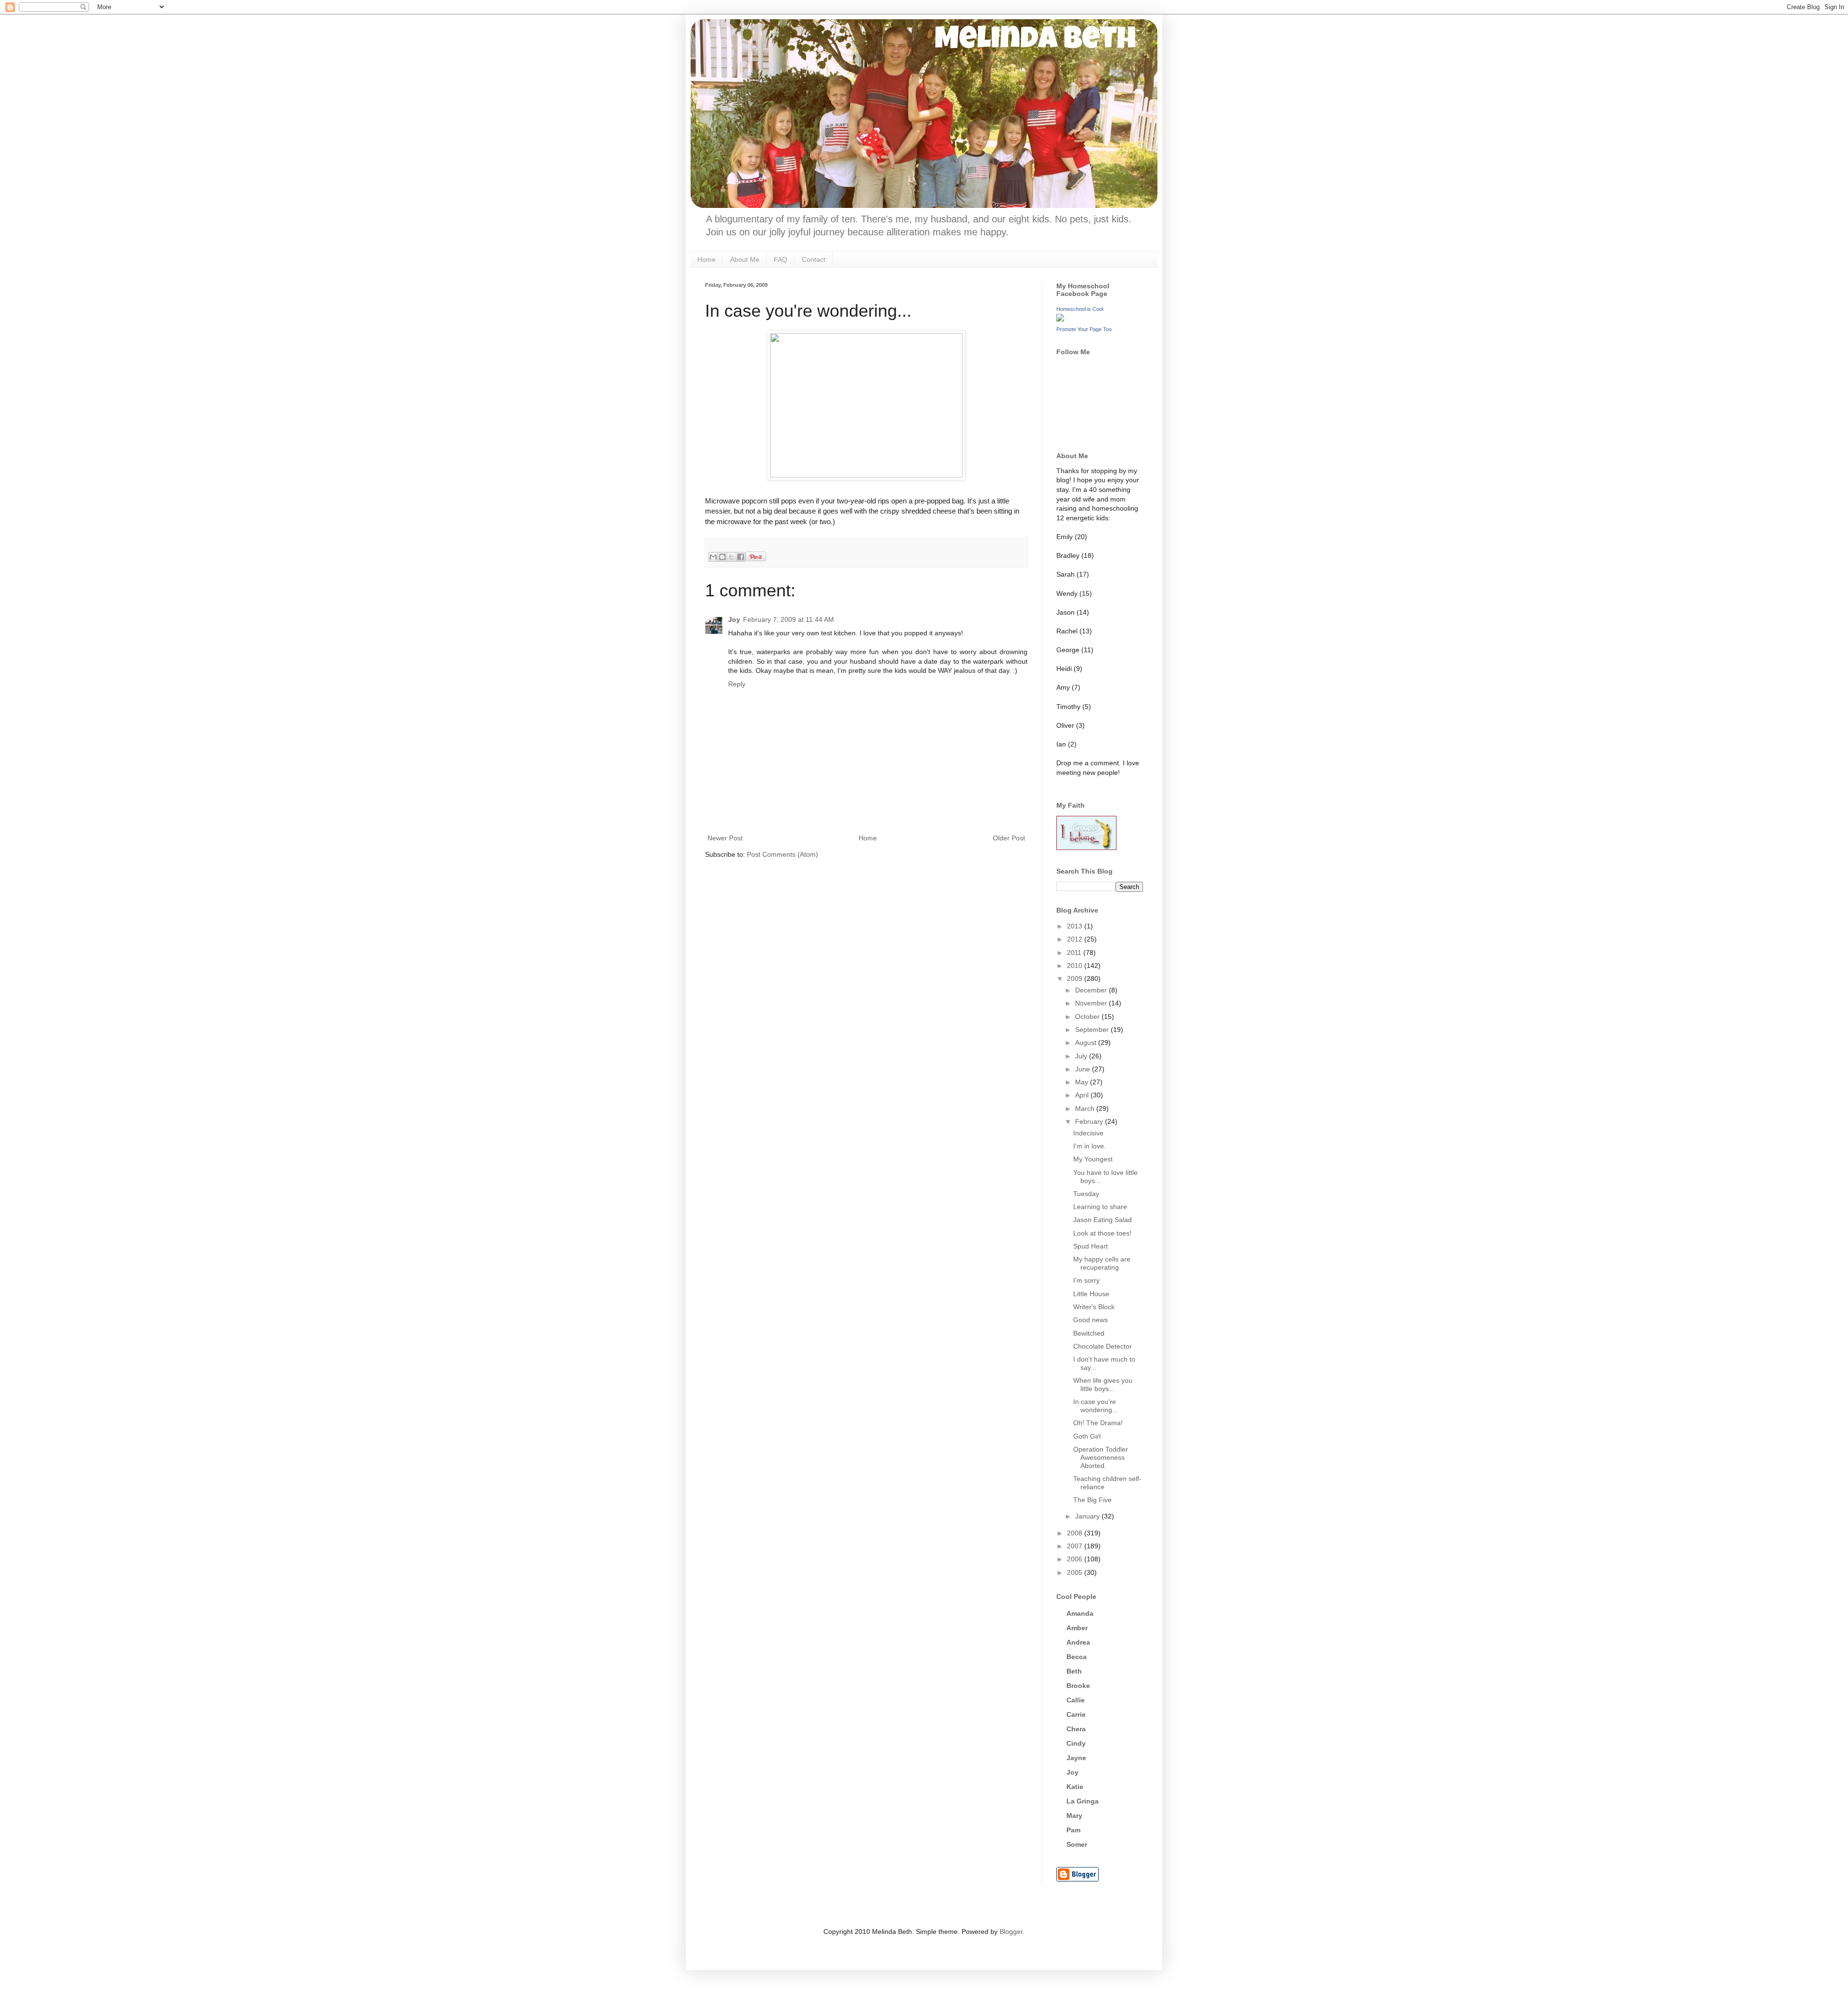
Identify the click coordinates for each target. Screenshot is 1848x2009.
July (1082, 1056)
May (1083, 1082)
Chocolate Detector (1103, 1346)
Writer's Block (1094, 1307)
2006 (1076, 1559)
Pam (1073, 1830)
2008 (1076, 1533)
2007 (1076, 1546)
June (1084, 1069)
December (1092, 990)
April (1083, 1095)
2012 (1076, 939)
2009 (1076, 979)
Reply (737, 684)
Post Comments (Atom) (783, 854)
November (1092, 1003)
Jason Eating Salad (1103, 1220)
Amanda (1080, 1613)
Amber (1077, 1628)
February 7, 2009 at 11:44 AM (789, 619)
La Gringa (1083, 1801)
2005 (1076, 1572)
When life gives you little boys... (1103, 1384)
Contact (814, 259)
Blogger (1011, 1932)
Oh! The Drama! (1098, 1423)
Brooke (1078, 1686)
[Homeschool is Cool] (1060, 319)
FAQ (781, 259)
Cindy (1076, 1743)
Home (706, 259)
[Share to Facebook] (741, 557)
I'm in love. (1090, 1146)
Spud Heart (1091, 1246)
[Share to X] (731, 557)
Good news (1091, 1320)
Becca (1077, 1657)
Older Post (1009, 838)
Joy (734, 619)
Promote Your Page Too (1084, 329)
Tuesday (1086, 1194)
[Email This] (713, 557)
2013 (1076, 926)
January (1088, 1516)
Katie (1075, 1787)
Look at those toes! (1102, 1233)
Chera (1076, 1729)
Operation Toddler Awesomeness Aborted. (1101, 1457)
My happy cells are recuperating (1102, 1263)
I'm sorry (1086, 1280)
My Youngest (1093, 1159)
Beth (1074, 1671)
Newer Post (725, 838)
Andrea (1078, 1642)
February (1090, 1121)
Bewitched (1089, 1333)
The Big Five (1092, 1500)
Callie (1076, 1700)
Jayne (1076, 1758)
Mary (1074, 1816)
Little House (1091, 1294)
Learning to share (1100, 1207)
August (1087, 1043)
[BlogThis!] (722, 557)
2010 (1076, 966)
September (1093, 1030)
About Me (745, 259)
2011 (1075, 953)
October (1088, 1017)
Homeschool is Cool (1080, 309)
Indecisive (1088, 1133)
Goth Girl (1087, 1436)
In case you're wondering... (1096, 1406)
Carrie (1076, 1714)
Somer (1077, 1844)
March (1086, 1108)
